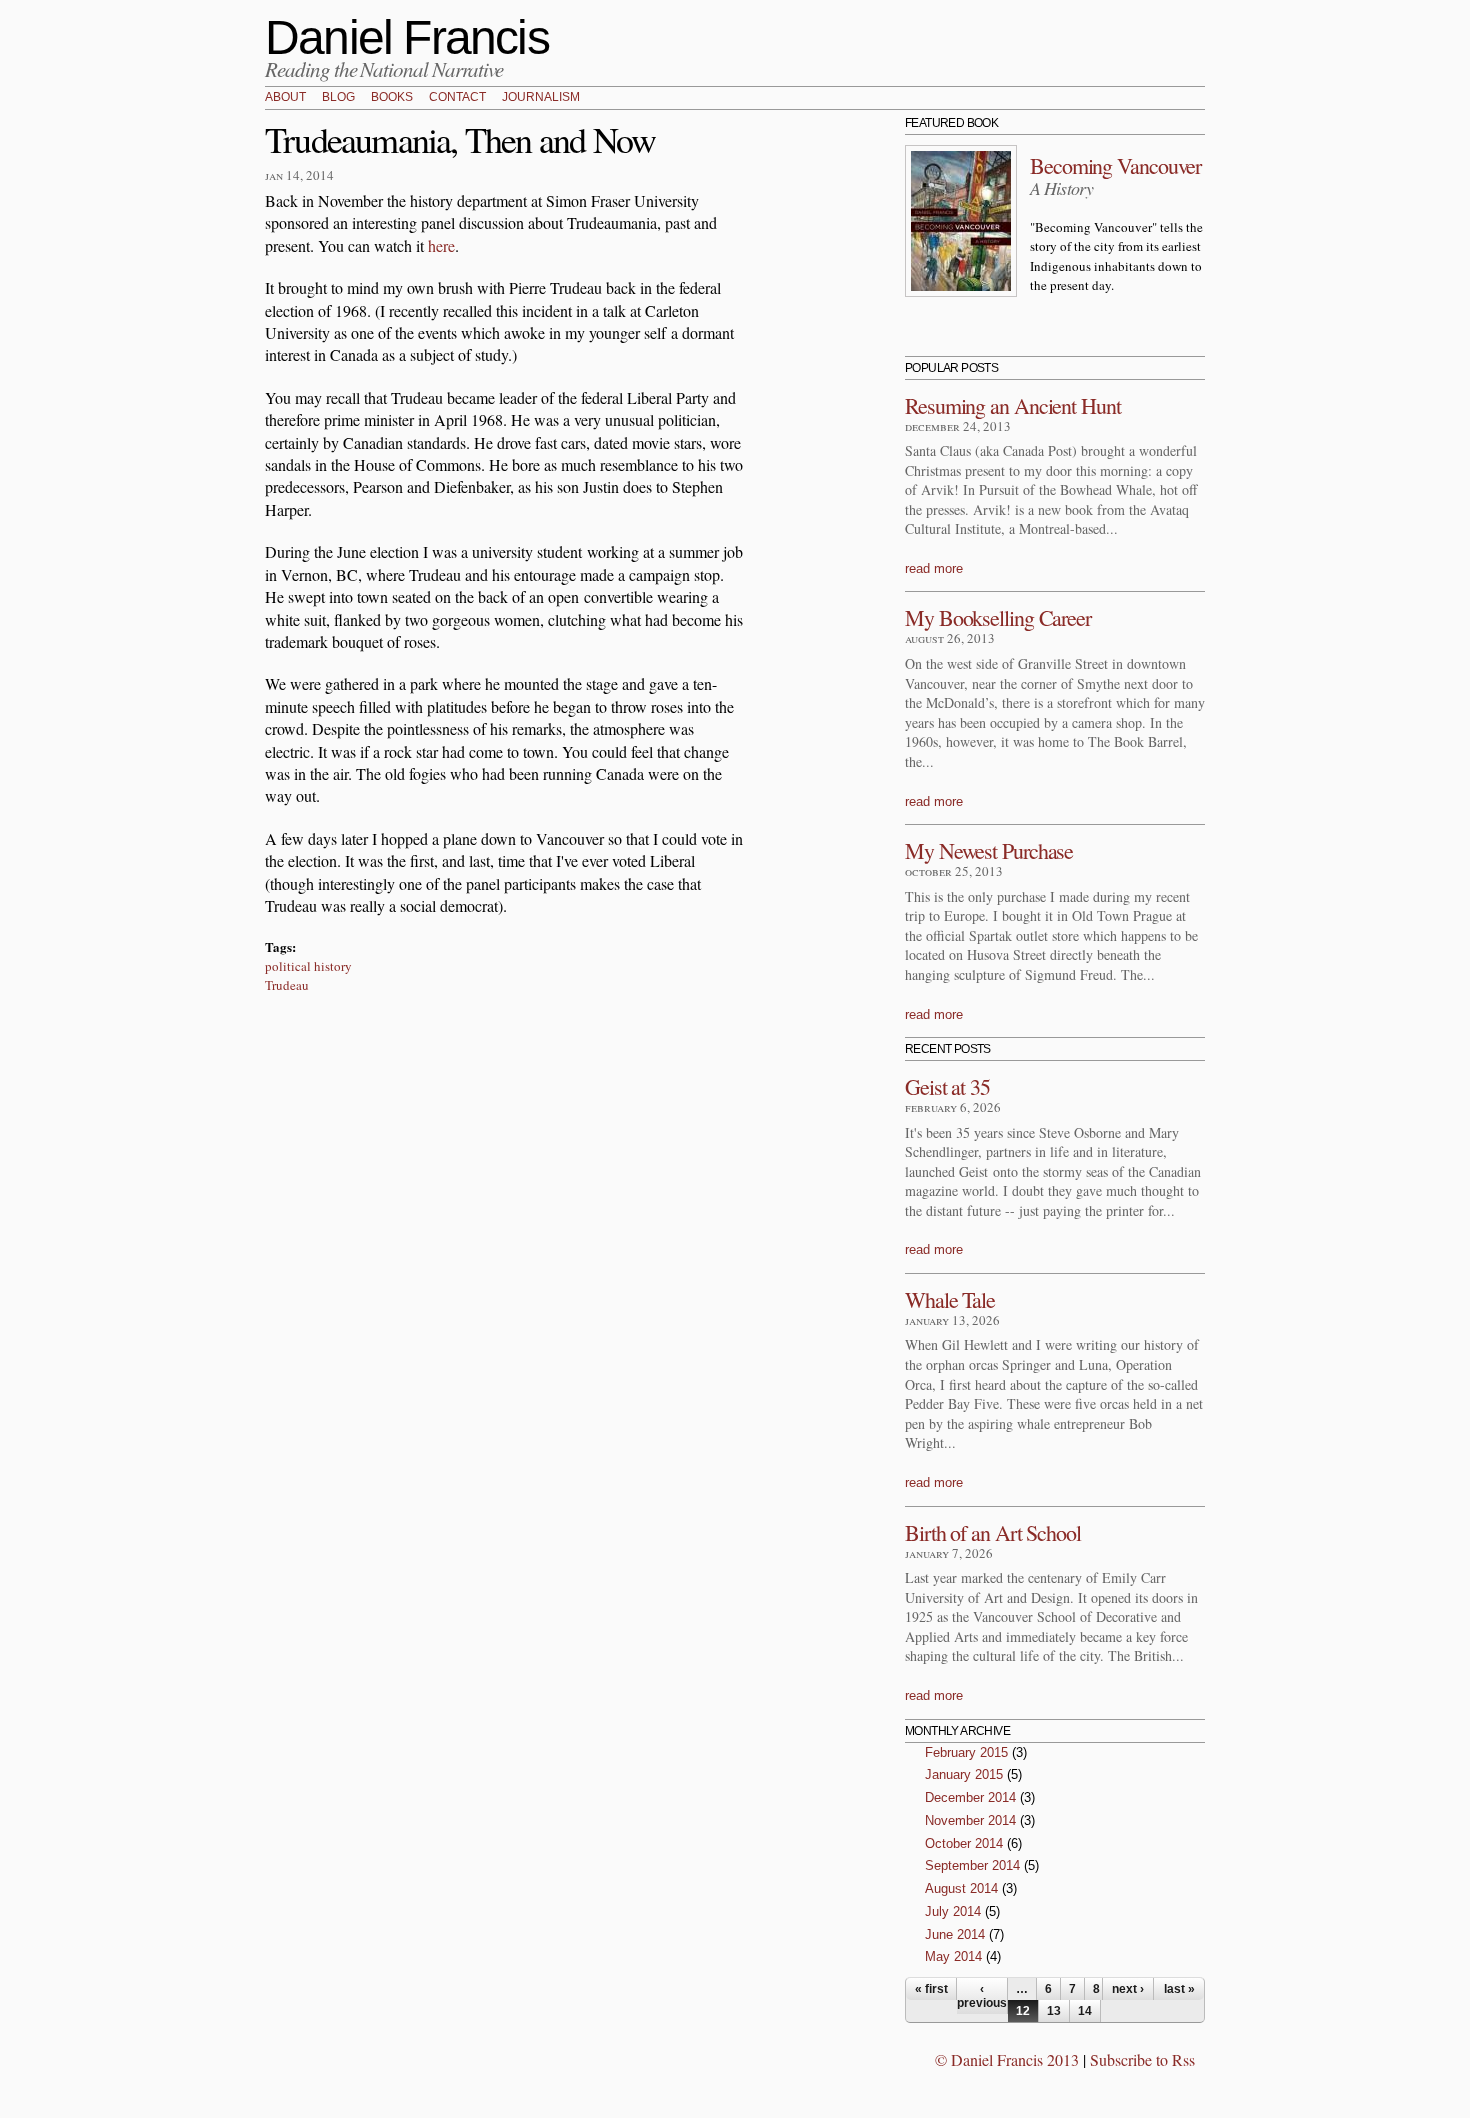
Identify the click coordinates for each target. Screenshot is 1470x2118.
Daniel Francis (407, 37)
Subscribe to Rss (1142, 2059)
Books (392, 98)
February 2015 (966, 1752)
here (441, 245)
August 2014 (961, 1888)
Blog (338, 98)
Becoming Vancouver (1115, 165)
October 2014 (964, 1843)
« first (931, 1989)
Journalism (541, 98)
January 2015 (964, 1774)
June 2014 (955, 1934)
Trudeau (287, 985)
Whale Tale (950, 1299)
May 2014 (953, 1956)
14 (1085, 2011)
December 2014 (970, 1797)
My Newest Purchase (989, 850)
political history (308, 966)
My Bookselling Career (998, 617)
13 (1054, 2011)
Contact (457, 98)
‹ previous (982, 1996)
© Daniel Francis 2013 (1007, 2059)
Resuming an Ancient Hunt (1013, 405)
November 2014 (970, 1820)
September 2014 (972, 1865)
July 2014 (953, 1911)
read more (934, 568)
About (285, 98)
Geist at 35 (947, 1086)
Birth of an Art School (993, 1532)
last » (1179, 1989)
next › (1128, 1989)
